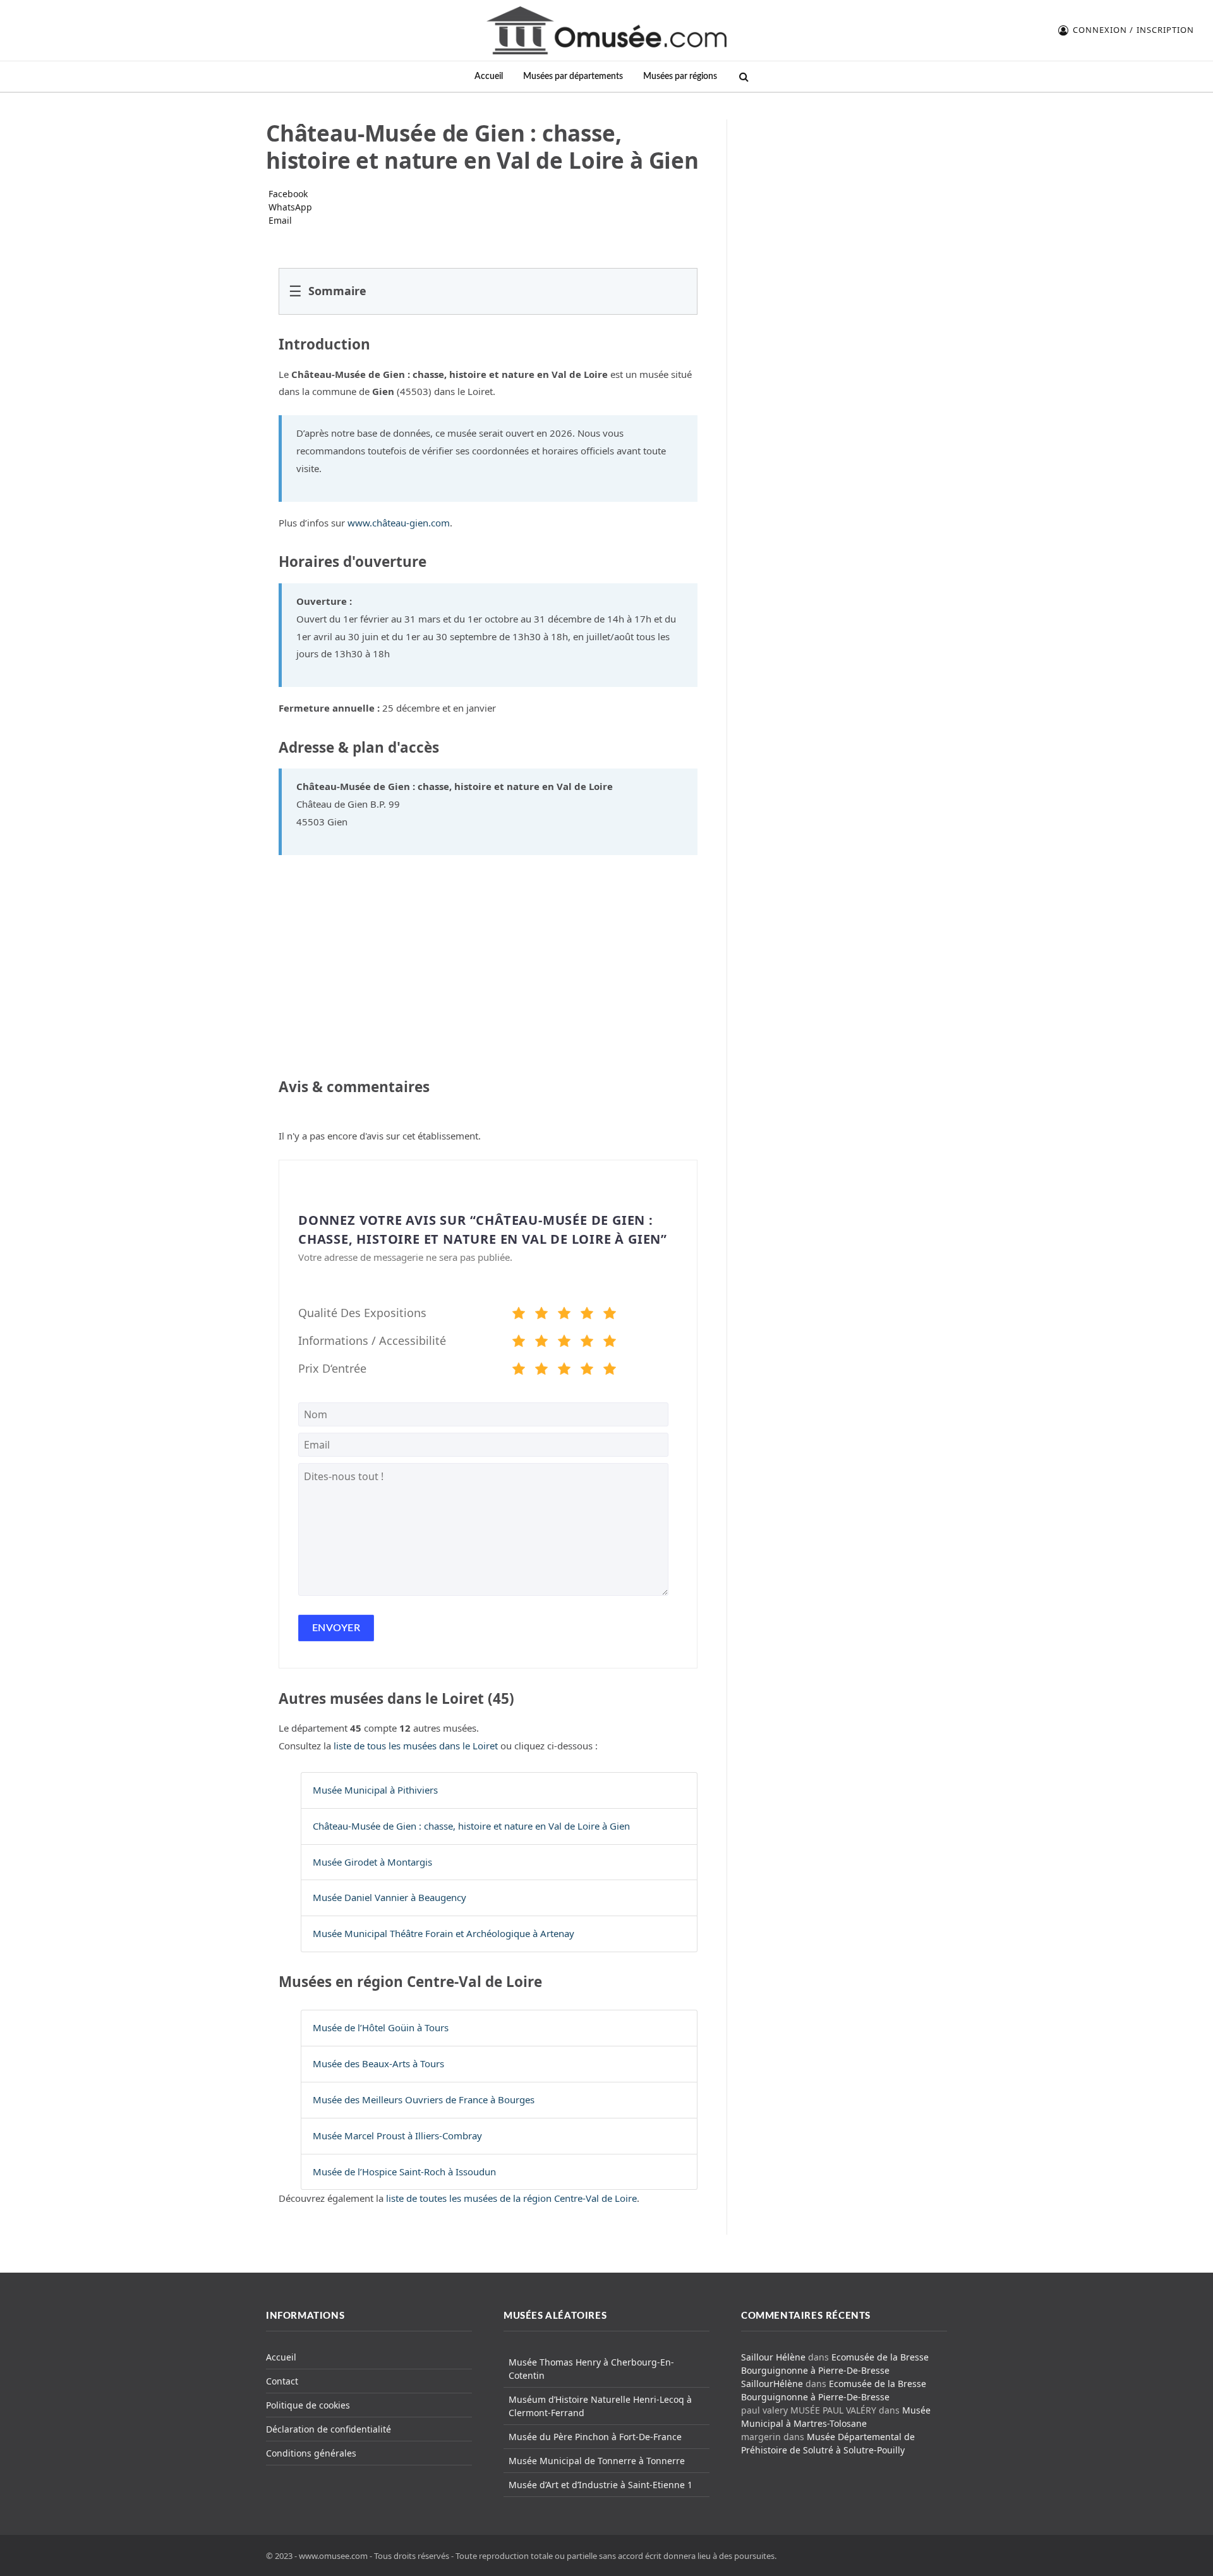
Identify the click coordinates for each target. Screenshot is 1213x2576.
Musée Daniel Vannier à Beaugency (389, 1897)
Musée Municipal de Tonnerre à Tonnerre (597, 2461)
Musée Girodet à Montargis (372, 1862)
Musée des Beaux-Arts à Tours (378, 2063)
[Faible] (541, 1315)
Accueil (489, 76)
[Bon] (564, 1315)
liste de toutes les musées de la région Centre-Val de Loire (511, 2198)
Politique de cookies (308, 2405)
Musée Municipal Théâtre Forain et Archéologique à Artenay (444, 1933)
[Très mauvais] (519, 1315)
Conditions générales (311, 2453)
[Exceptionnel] (610, 1315)
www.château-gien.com (399, 523)
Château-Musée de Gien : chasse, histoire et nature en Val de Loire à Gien (471, 1826)
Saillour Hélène (773, 2357)
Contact (282, 2381)
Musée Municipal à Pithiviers (375, 1790)
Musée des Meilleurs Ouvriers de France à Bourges (424, 2099)
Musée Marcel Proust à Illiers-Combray (397, 2136)
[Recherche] (743, 77)
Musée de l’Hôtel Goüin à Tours (381, 2027)
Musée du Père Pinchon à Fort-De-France (595, 2437)
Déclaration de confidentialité (329, 2429)
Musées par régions (680, 76)
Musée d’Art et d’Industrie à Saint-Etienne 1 (600, 2485)
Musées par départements (573, 76)
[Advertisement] (845, 198)
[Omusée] (606, 30)
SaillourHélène (772, 2384)
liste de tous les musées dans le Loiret (416, 1746)
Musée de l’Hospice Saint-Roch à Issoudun (404, 2172)
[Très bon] (587, 1315)
